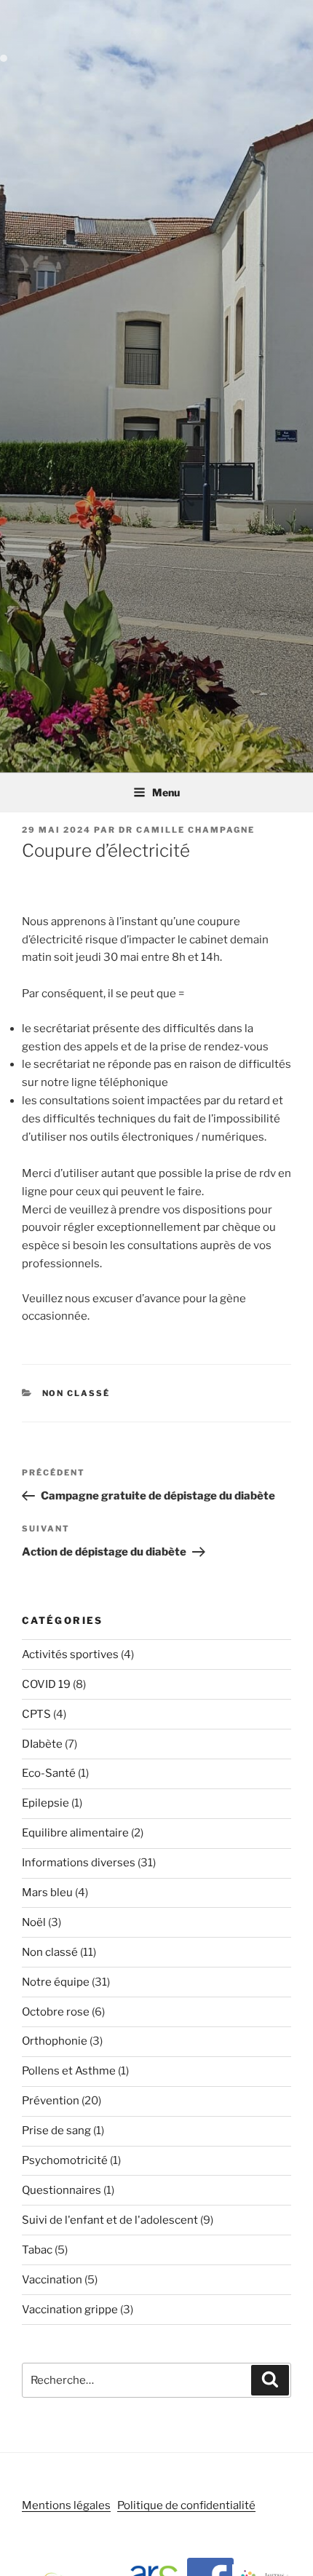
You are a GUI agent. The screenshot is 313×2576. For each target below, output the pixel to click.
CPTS (36, 1714)
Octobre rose (56, 2012)
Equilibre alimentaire (75, 1833)
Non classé (76, 1393)
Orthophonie (55, 2041)
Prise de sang (56, 2131)
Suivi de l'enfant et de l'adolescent (110, 2220)
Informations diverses (79, 1863)
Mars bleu (47, 1893)
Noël (34, 1922)
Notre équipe (56, 1982)
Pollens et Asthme (69, 2071)
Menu (166, 792)
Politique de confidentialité (186, 2505)
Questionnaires (62, 2190)
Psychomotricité (65, 2160)
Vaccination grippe (70, 2310)
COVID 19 (46, 1684)
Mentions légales (66, 2505)
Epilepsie (45, 1803)
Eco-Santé (49, 1773)
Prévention (51, 2101)
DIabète (42, 1744)
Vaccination (52, 2280)
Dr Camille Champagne (187, 830)
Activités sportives (70, 1654)
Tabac (37, 2250)
